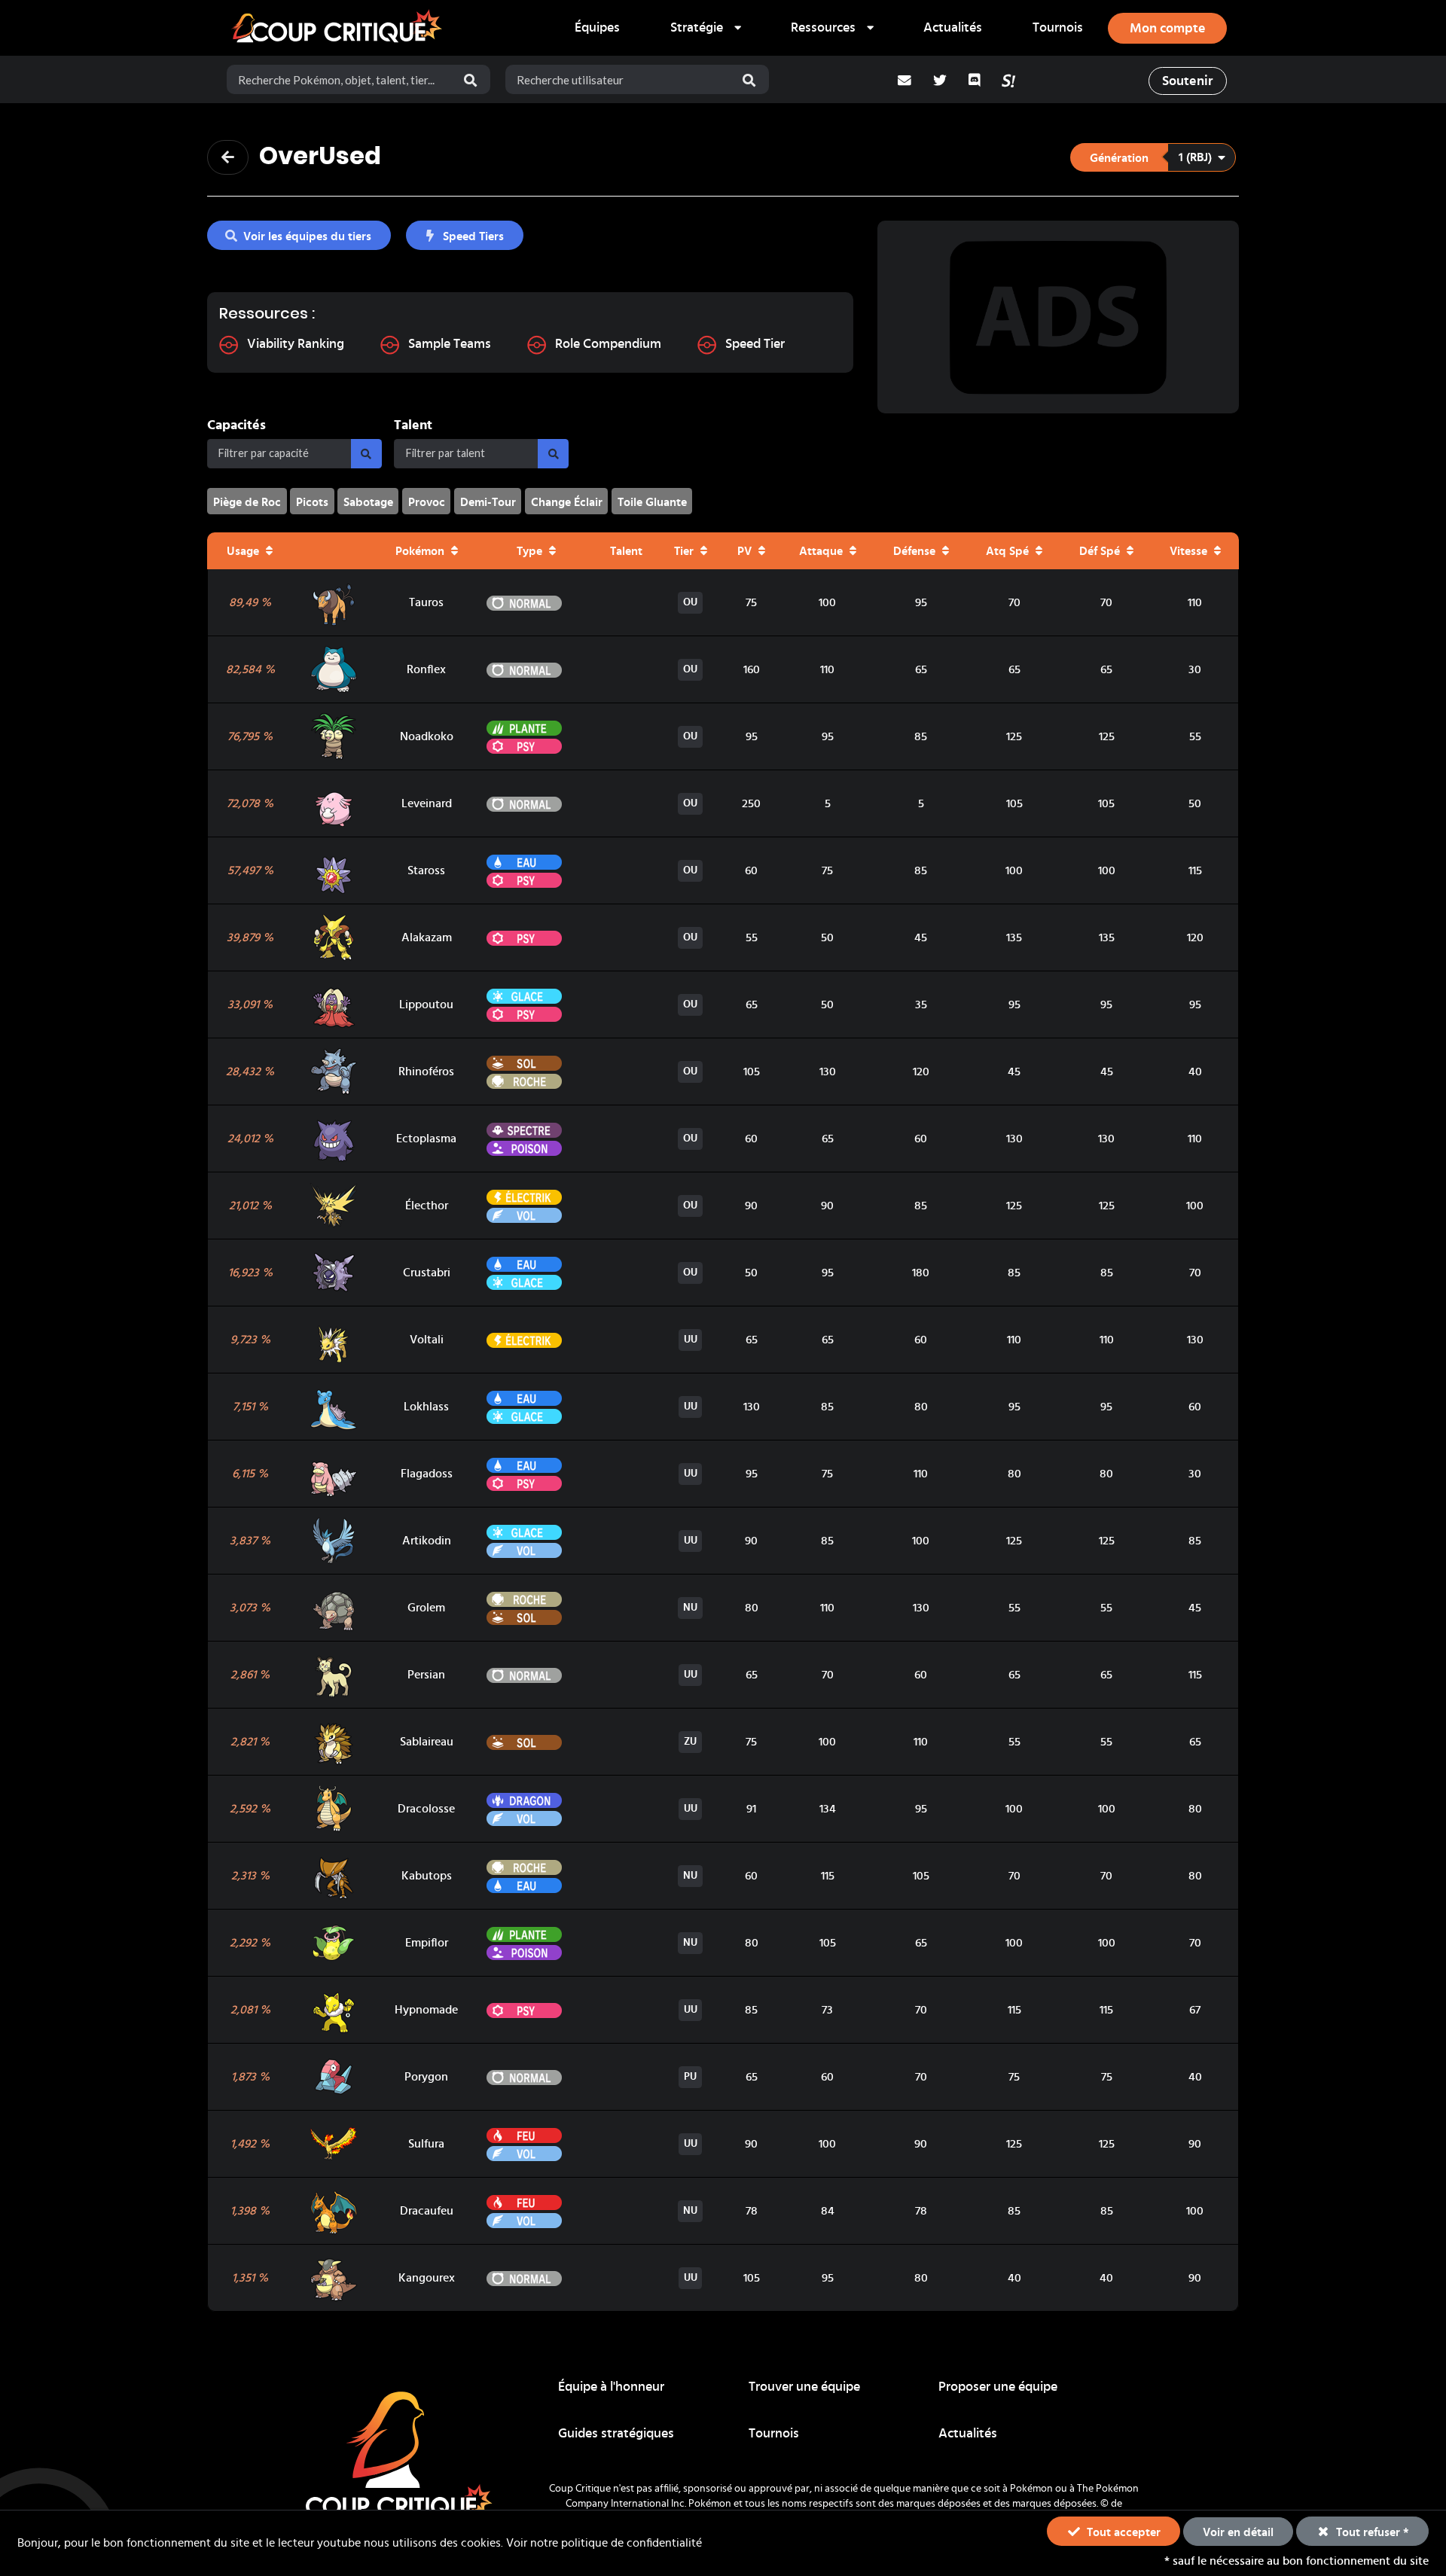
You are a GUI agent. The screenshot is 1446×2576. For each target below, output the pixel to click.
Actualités (953, 28)
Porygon (426, 2077)
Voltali (427, 1340)
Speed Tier (755, 344)
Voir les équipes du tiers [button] (307, 236)
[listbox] (705, 28)
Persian (426, 1675)
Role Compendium (608, 344)
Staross (426, 870)
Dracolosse (426, 1809)
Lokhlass (426, 1407)
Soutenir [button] (1187, 81)
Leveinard (427, 803)
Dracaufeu (427, 2211)
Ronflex (426, 669)
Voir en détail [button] (1238, 2532)
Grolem (426, 1608)
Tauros (426, 602)
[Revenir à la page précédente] (228, 157)
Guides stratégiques (616, 2434)
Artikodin (427, 1541)
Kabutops (427, 1876)
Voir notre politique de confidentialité (604, 2543)
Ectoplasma (426, 1139)
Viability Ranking (296, 344)
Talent (413, 425)
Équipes (597, 28)
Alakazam (427, 937)
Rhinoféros (426, 1072)
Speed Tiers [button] (473, 236)
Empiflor (427, 1943)
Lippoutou (426, 1004)
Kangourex (427, 2278)
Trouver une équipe (804, 2387)
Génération (1119, 158)
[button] (1153, 157)
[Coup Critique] (339, 28)
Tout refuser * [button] (1371, 2532)
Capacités (236, 425)
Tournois (1058, 28)
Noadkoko (427, 736)
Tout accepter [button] (1122, 2532)
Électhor (427, 1206)
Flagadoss (427, 1474)
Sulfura (426, 2144)
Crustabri (427, 1273)
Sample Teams (450, 344)
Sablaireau (427, 1742)
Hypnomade (426, 2010)
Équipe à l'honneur (611, 2387)
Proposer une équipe (998, 2387)
